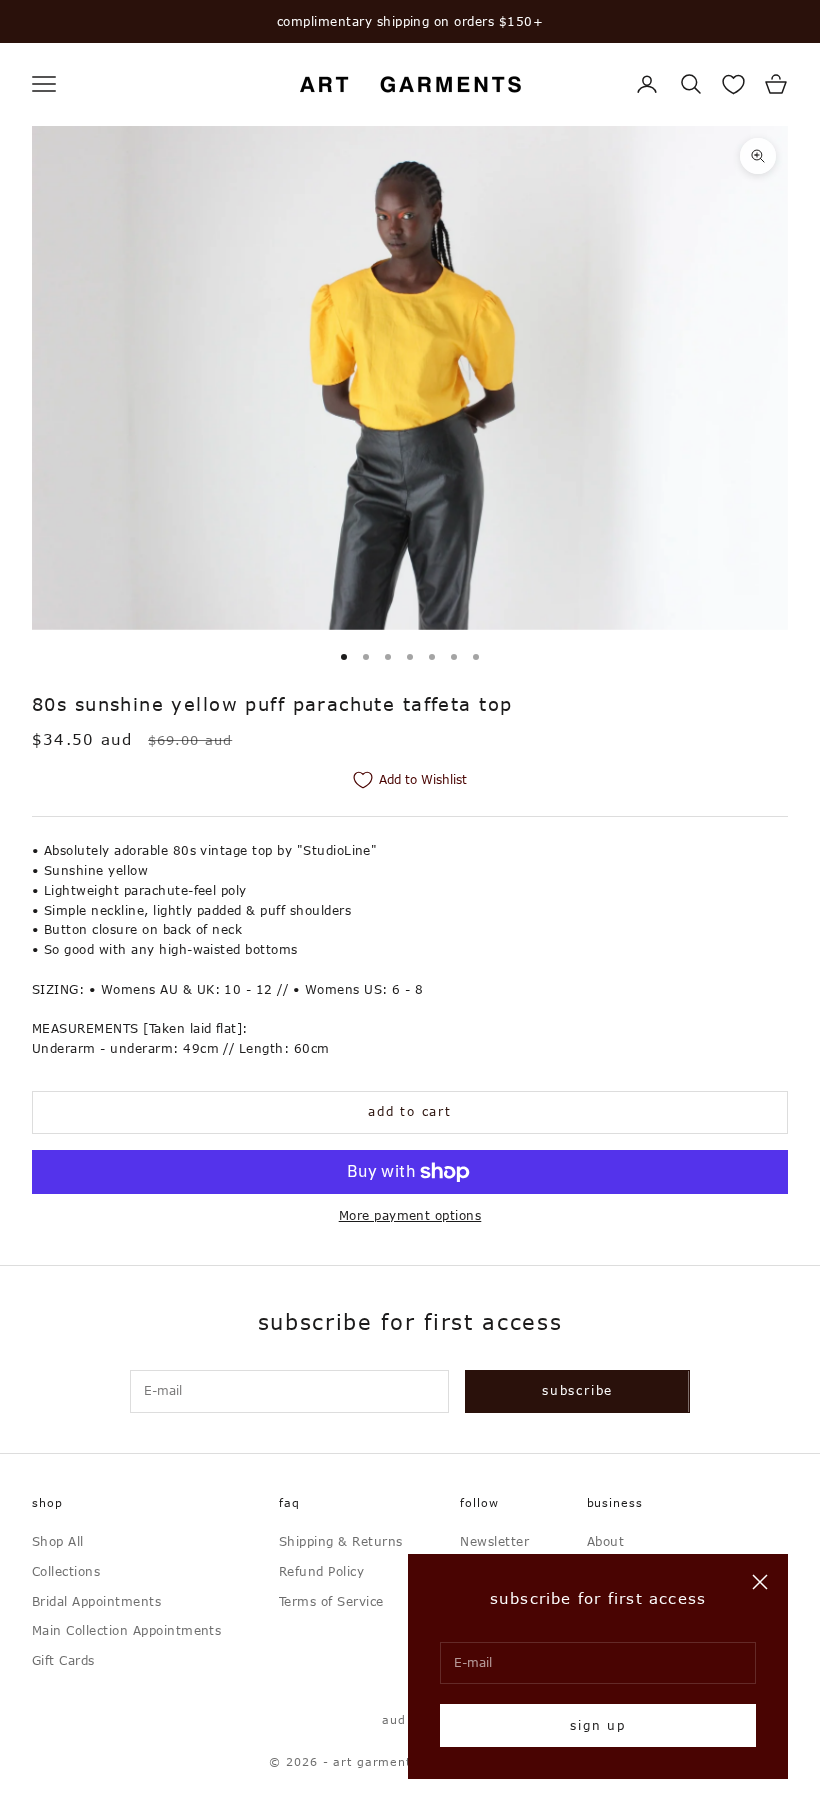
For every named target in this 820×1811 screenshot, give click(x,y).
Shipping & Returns (341, 1541)
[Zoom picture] (758, 156)
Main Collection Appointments (126, 1630)
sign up (598, 1725)
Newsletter (494, 1541)
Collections (66, 1571)
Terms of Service (331, 1601)
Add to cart (410, 1111)
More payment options (410, 1215)
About (605, 1541)
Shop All (58, 1541)
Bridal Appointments (96, 1601)
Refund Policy (321, 1571)
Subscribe (577, 1390)
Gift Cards (63, 1660)
